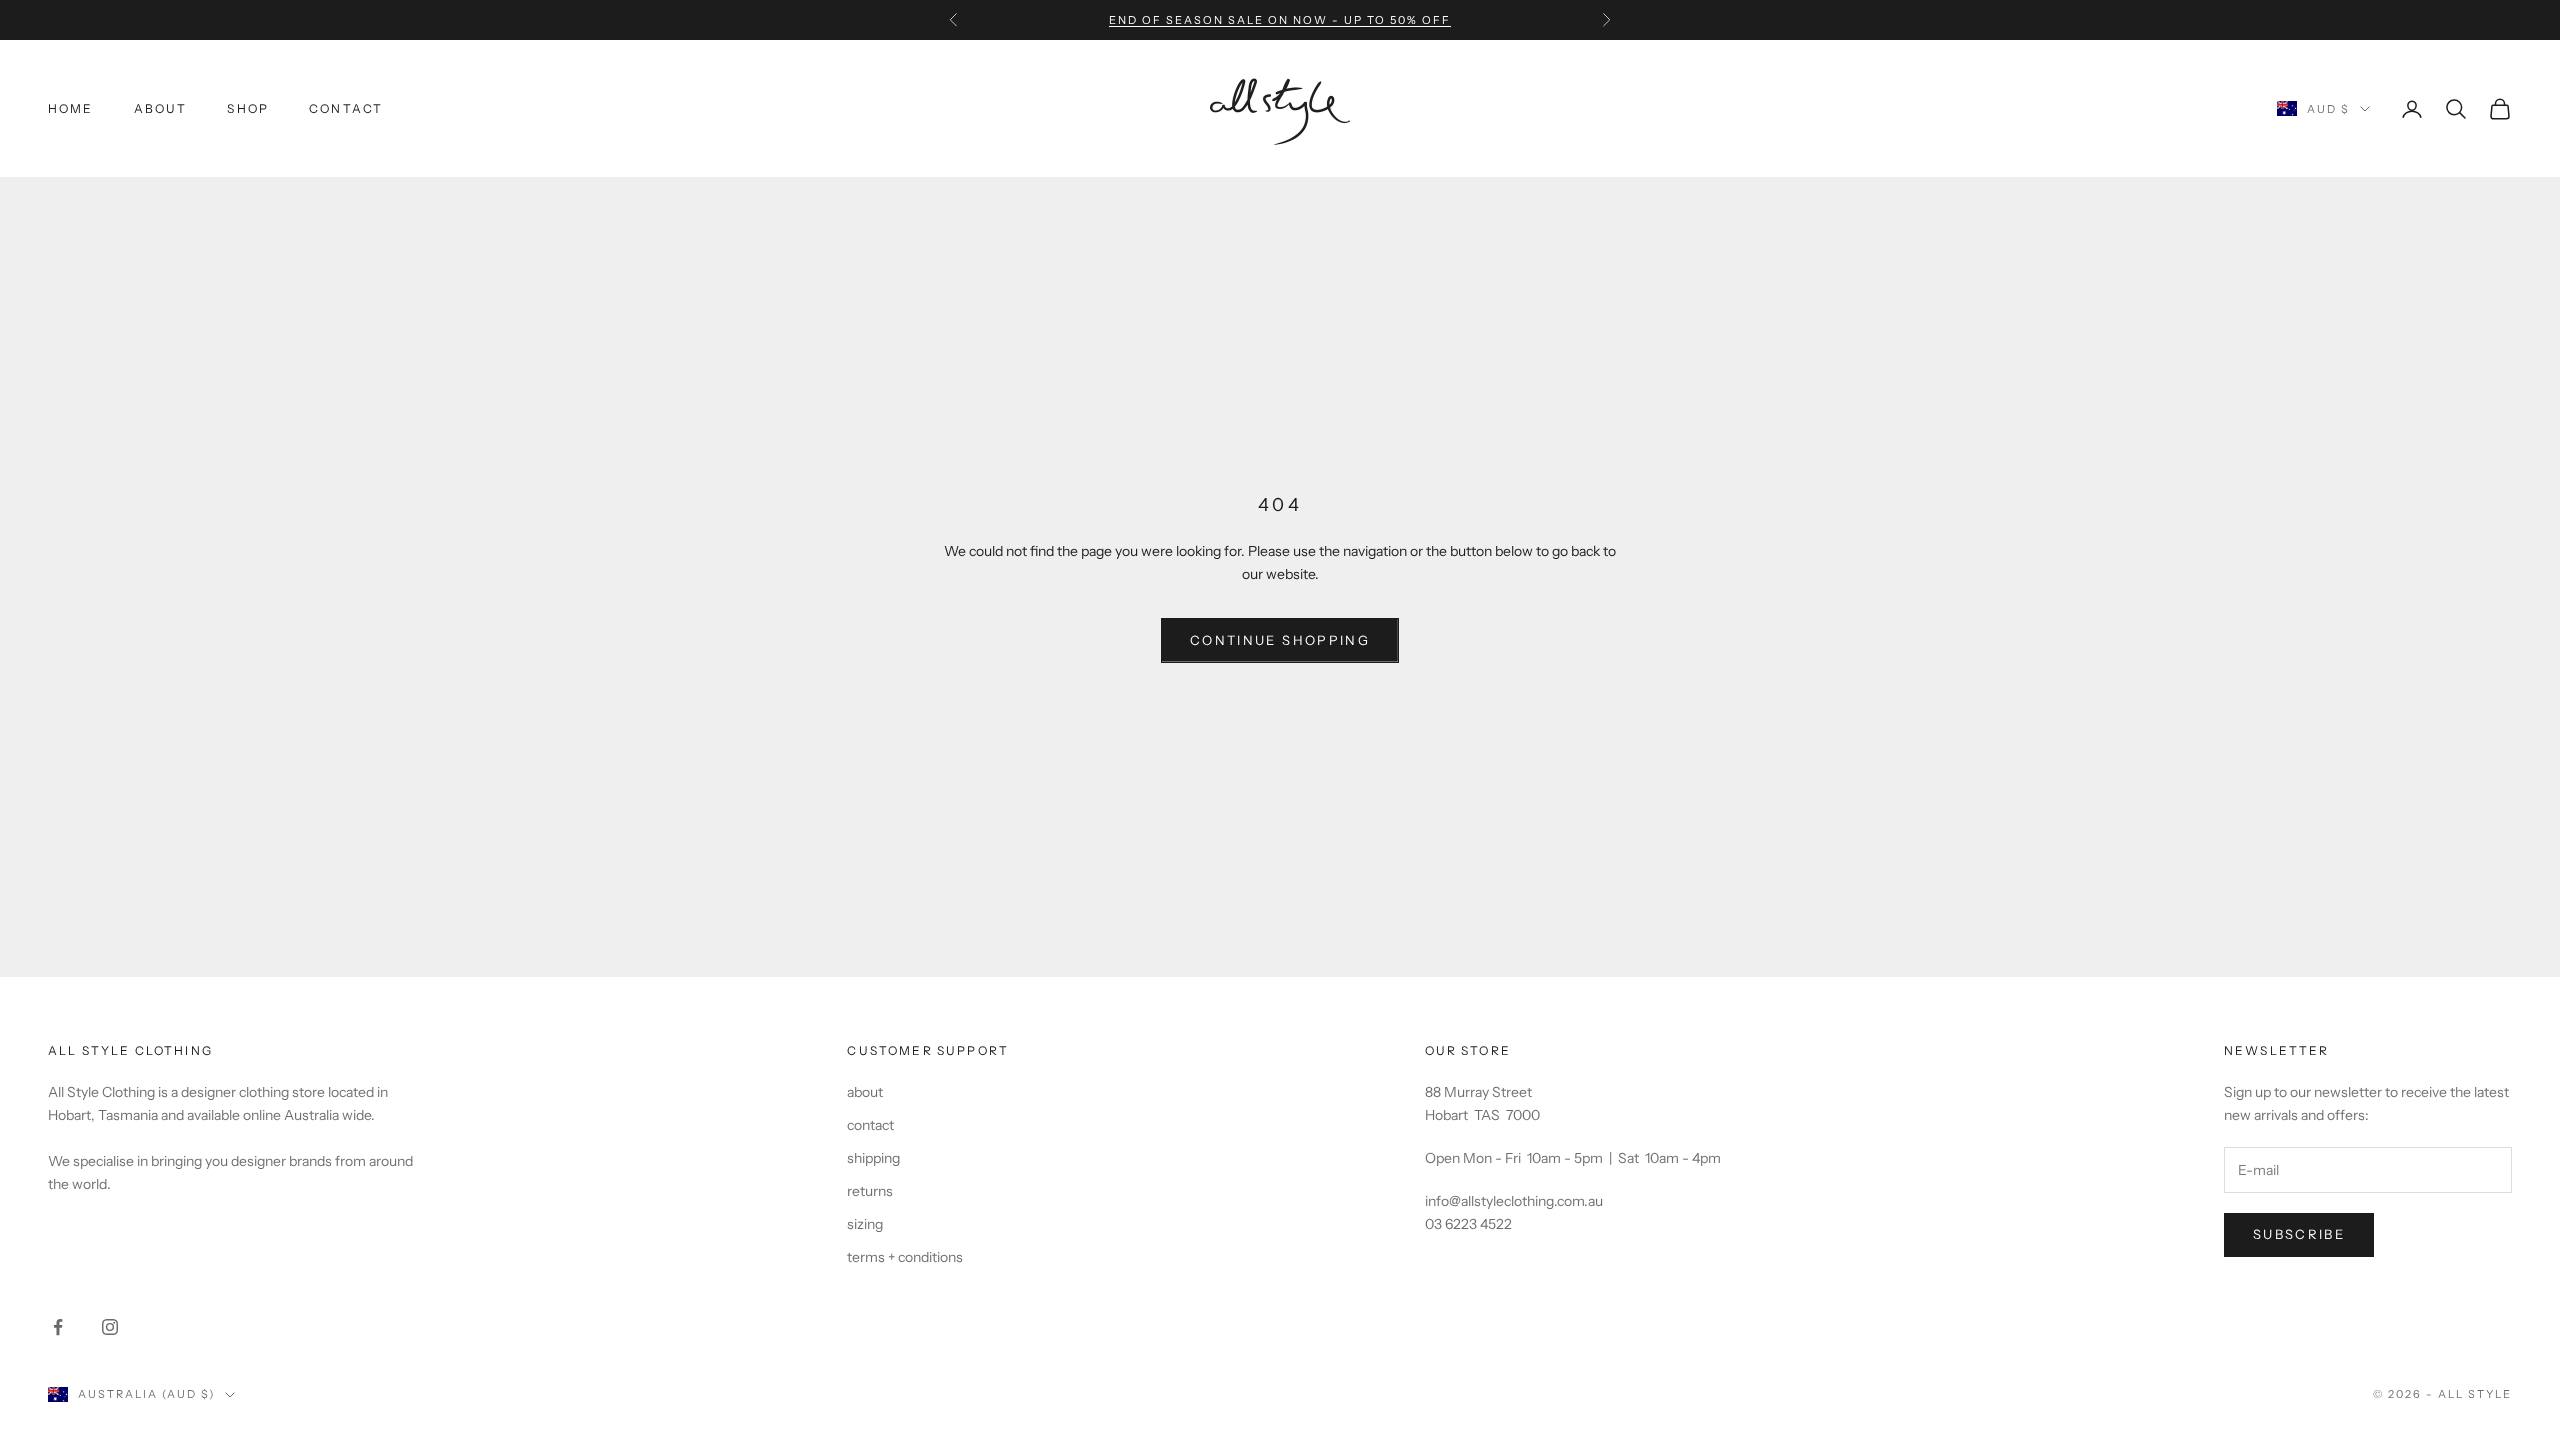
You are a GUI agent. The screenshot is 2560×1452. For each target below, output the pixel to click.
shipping (873, 1158)
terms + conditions (905, 1257)
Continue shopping (1280, 640)
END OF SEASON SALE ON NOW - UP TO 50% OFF (1279, 20)
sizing (865, 1224)
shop (248, 108)
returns (870, 1191)
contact (346, 108)
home (71, 108)
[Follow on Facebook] (58, 1327)
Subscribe (2299, 1234)
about (161, 108)
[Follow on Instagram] (110, 1327)
